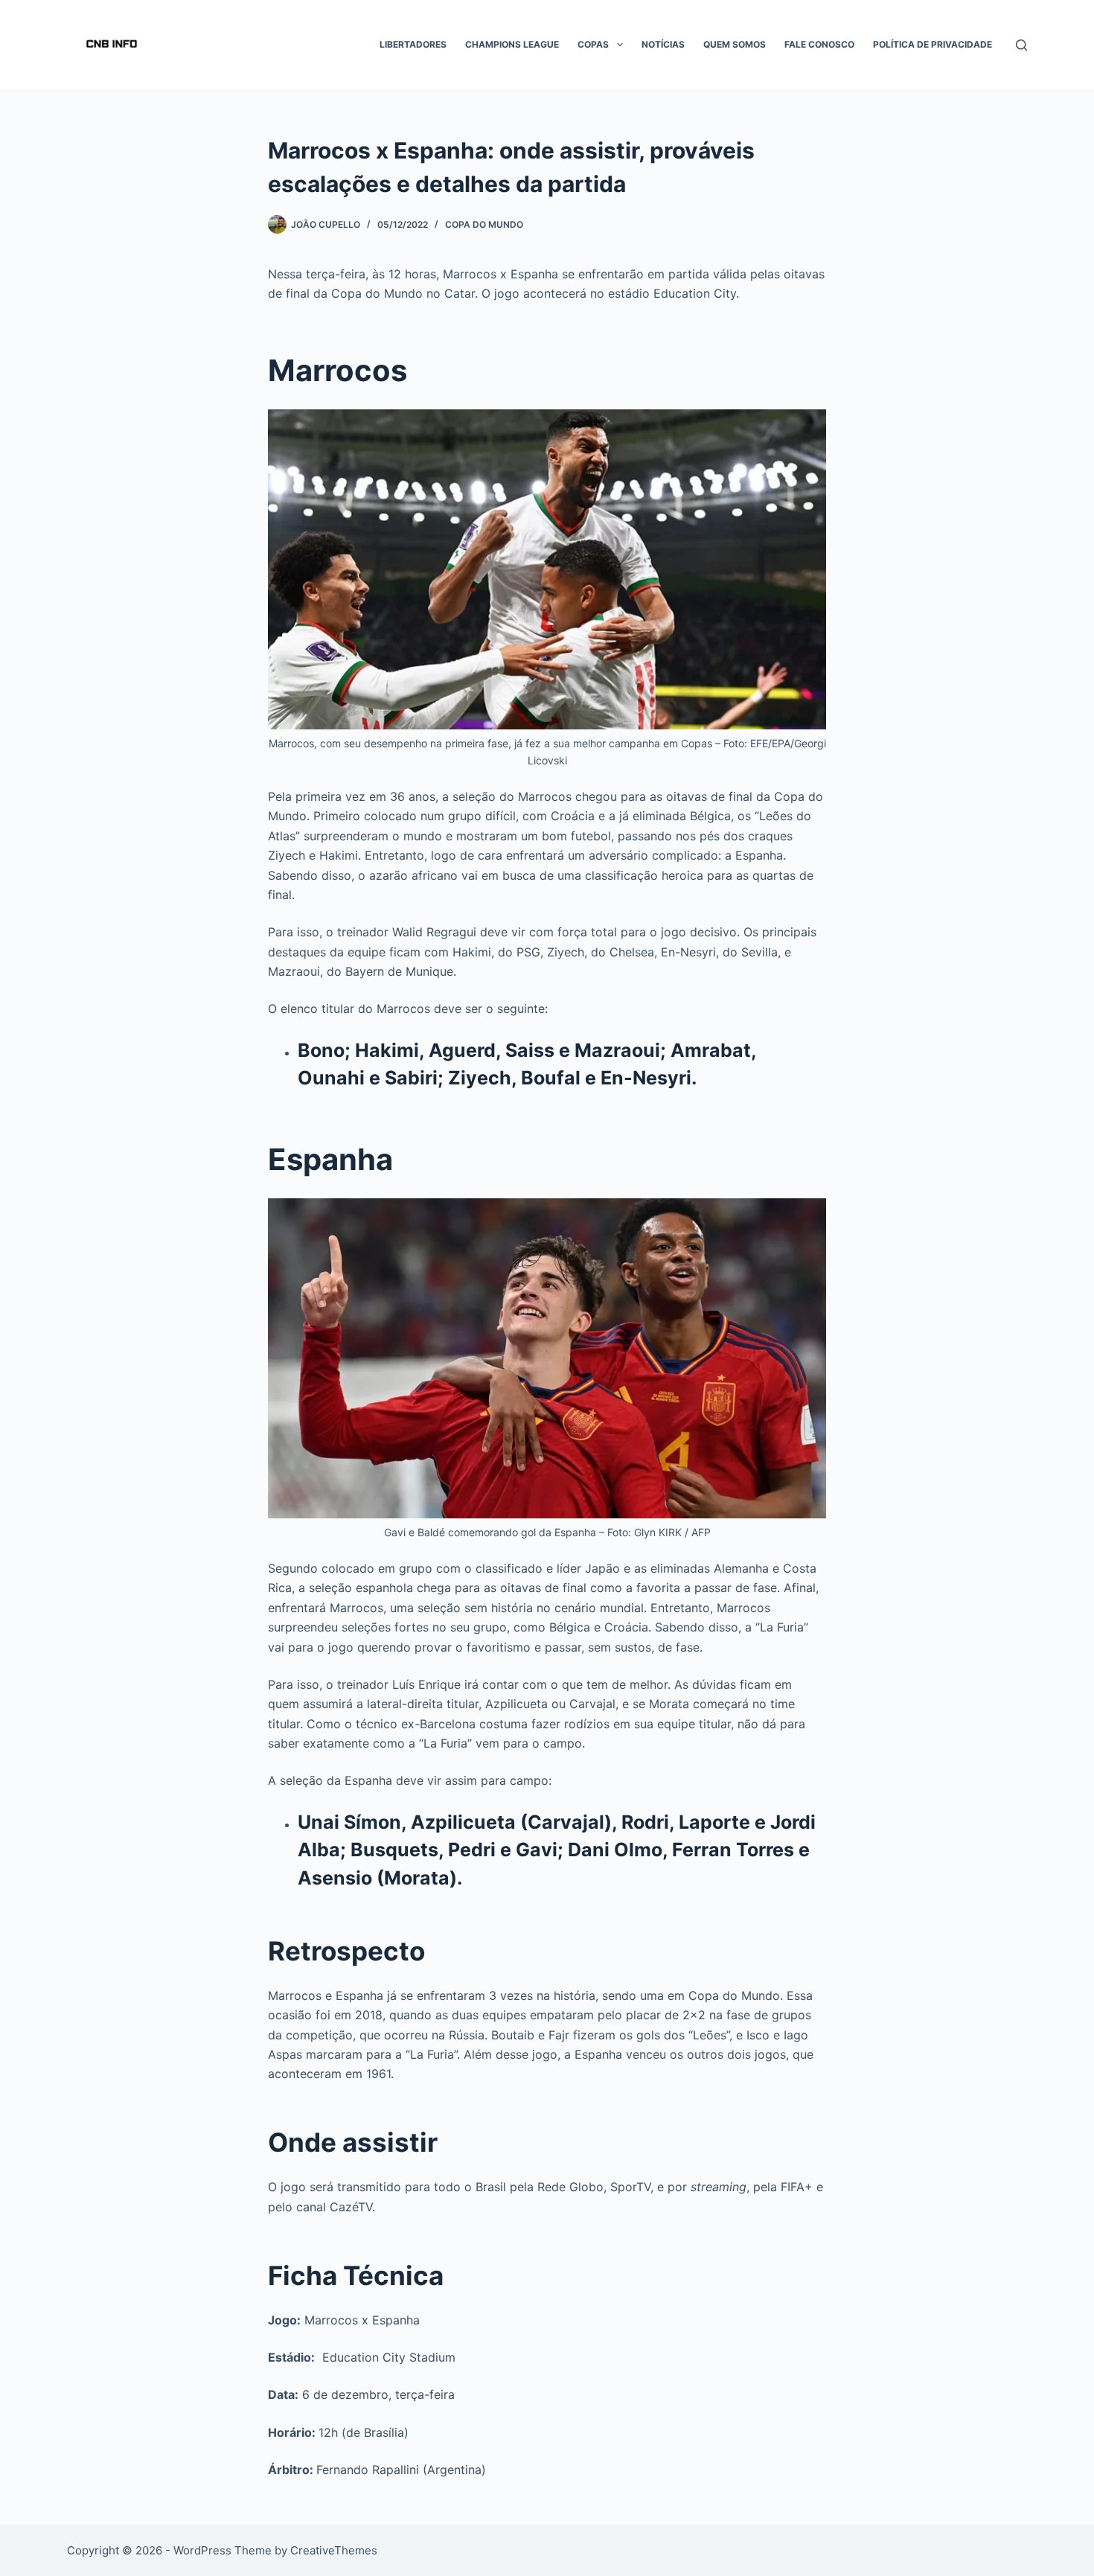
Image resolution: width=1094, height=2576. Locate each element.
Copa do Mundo (484, 224)
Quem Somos (735, 44)
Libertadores (413, 44)
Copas (593, 44)
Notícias (663, 44)
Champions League (512, 44)
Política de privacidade (933, 44)
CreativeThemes (334, 2550)
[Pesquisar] (1021, 45)
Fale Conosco (819, 44)
